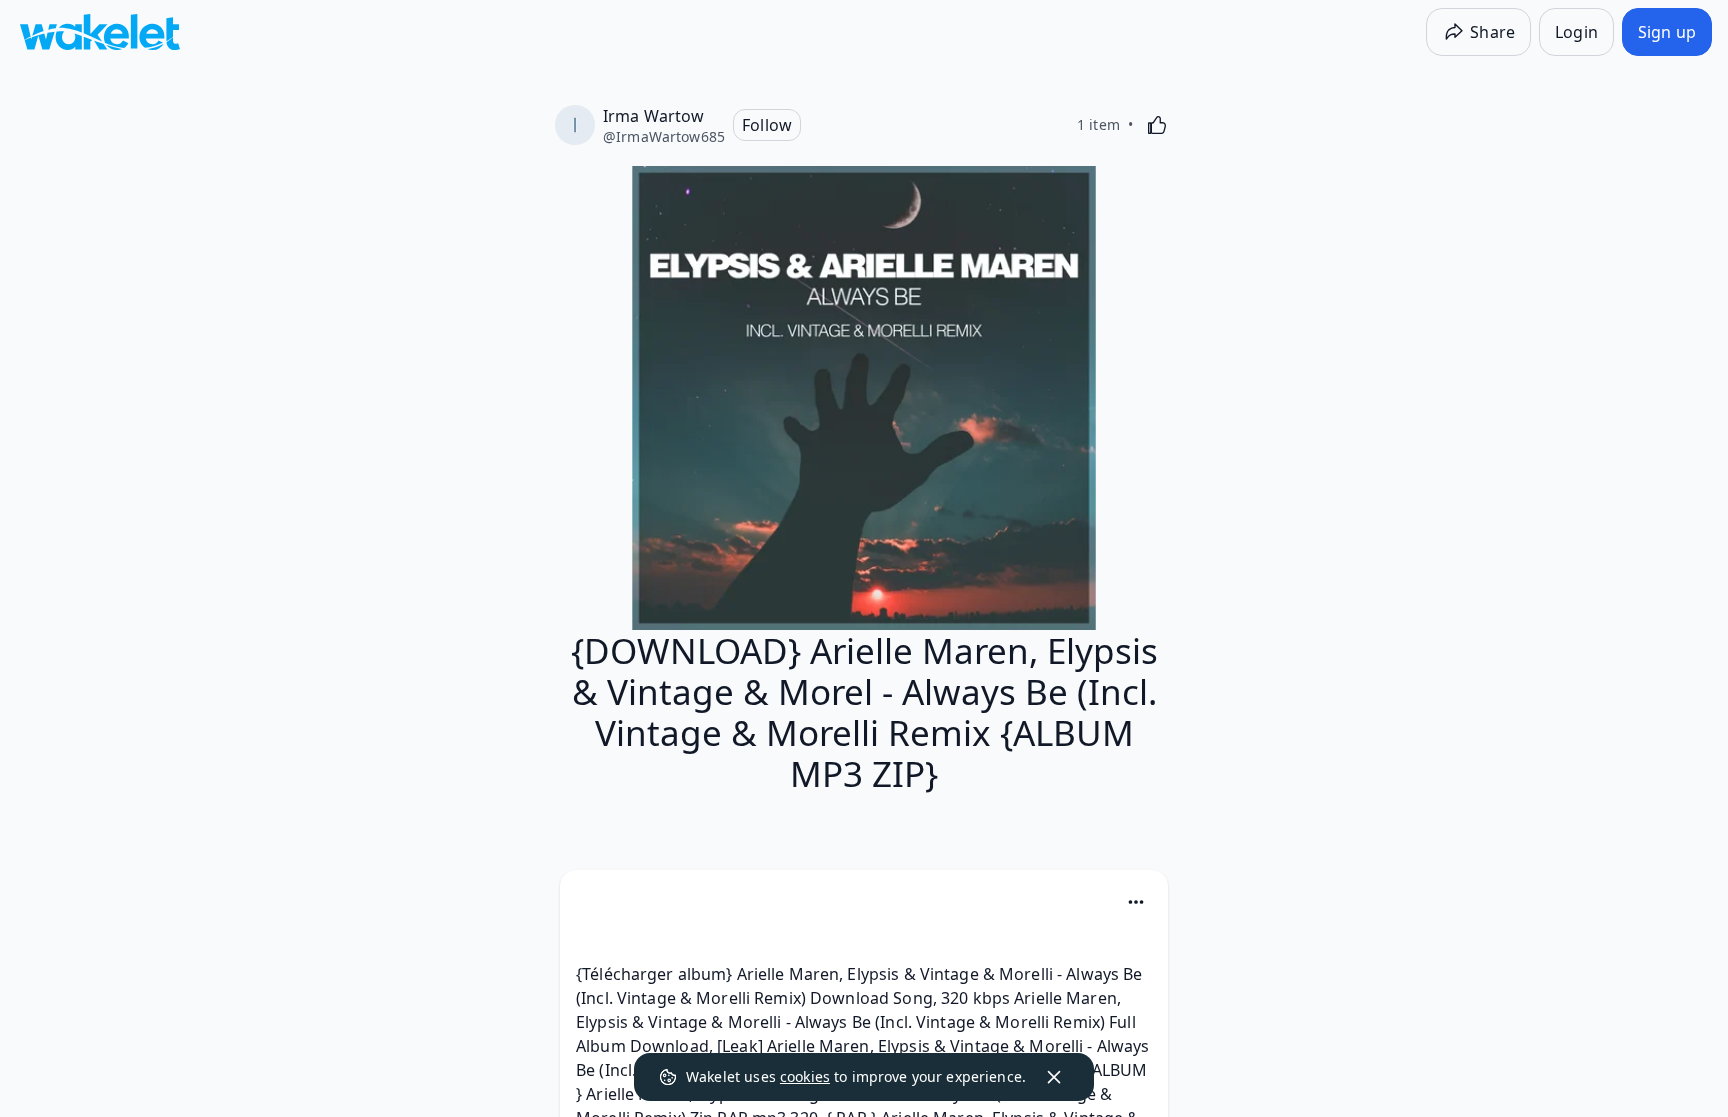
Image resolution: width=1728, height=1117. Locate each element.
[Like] (1157, 125)
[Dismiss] (1054, 1077)
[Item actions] (1136, 902)
